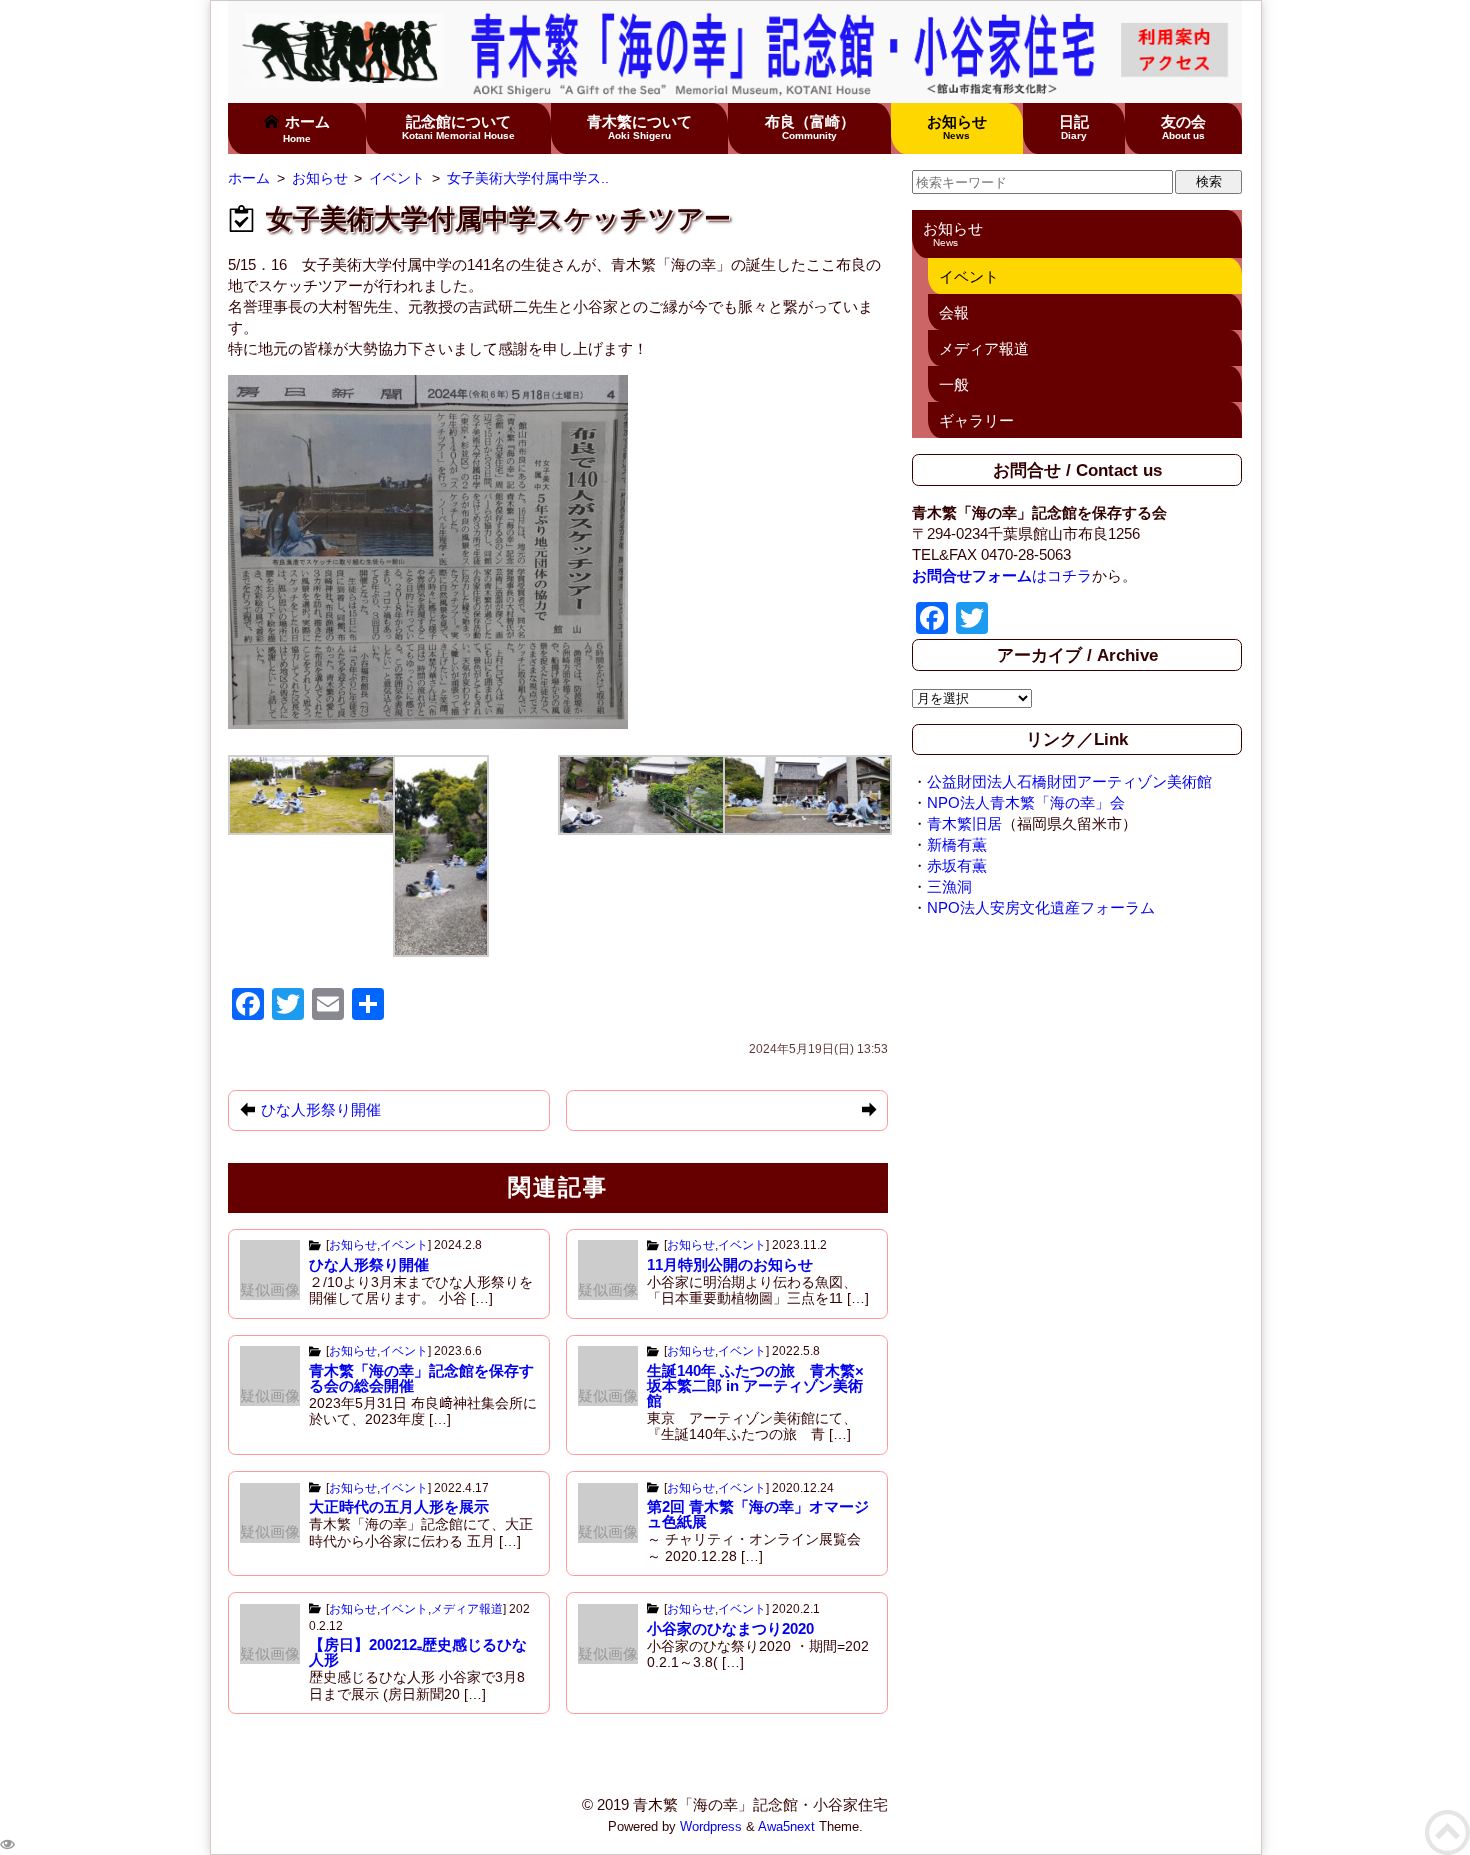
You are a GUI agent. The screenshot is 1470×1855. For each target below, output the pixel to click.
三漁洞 (949, 886)
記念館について (458, 127)
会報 (954, 312)
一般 (954, 384)
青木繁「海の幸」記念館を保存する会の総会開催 (421, 1378)
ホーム (306, 128)
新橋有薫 (957, 844)
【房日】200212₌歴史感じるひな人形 (418, 1652)
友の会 (1183, 127)
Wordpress (711, 1827)
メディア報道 (467, 1609)
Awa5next (786, 1827)
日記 (1074, 127)
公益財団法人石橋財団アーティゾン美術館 (1069, 781)
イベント (404, 1245)
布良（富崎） (810, 127)
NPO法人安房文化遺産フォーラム (1041, 907)
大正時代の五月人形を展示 (399, 1506)
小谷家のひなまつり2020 (730, 1628)
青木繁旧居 (964, 823)
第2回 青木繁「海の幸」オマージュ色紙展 (758, 1514)
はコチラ (1002, 575)
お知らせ (957, 127)
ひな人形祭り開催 (369, 1264)
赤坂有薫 (957, 865)
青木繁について (639, 127)
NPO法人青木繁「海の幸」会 (1026, 802)
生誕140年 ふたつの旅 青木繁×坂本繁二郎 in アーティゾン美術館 (755, 1385)
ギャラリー (976, 420)
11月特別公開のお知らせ (730, 1264)
